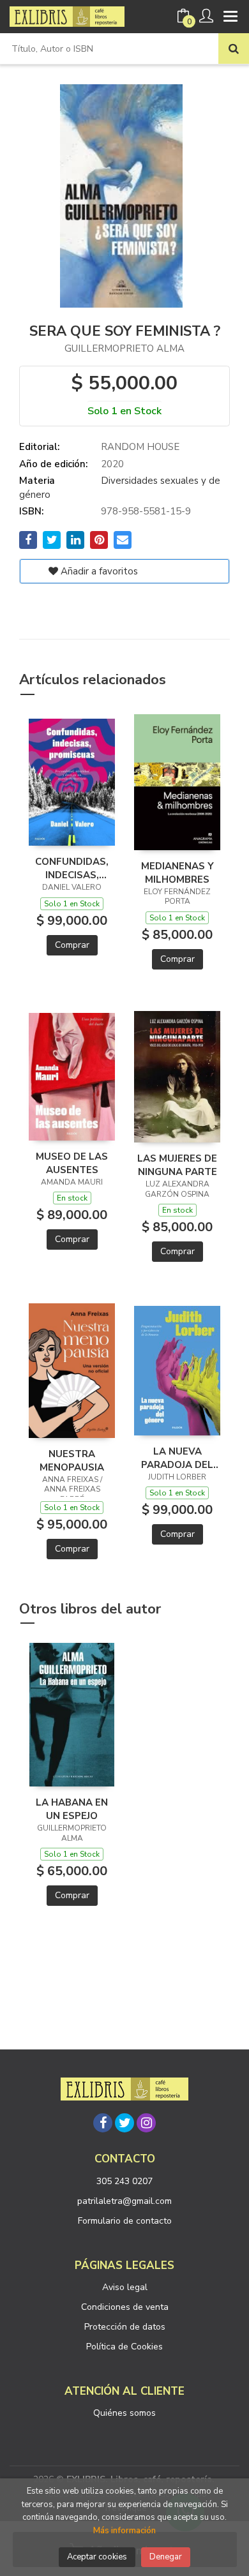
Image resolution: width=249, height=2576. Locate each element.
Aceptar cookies (97, 2557)
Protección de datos (125, 2327)
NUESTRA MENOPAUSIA (72, 1460)
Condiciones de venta (125, 2307)
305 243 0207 (124, 2181)
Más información (124, 2531)
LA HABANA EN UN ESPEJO (72, 1809)
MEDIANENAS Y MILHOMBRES (177, 872)
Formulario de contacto (125, 2221)
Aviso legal (125, 2287)
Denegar (166, 2557)
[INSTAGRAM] (146, 2123)
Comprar (72, 945)
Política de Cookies (124, 2347)
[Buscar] (234, 49)
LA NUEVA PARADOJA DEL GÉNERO (177, 1458)
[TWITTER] (124, 2123)
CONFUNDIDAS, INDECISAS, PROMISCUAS (72, 868)
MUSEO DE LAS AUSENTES (72, 1163)
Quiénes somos (124, 2413)
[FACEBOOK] (103, 2123)
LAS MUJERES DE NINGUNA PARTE (177, 1165)
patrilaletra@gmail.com (124, 2201)
